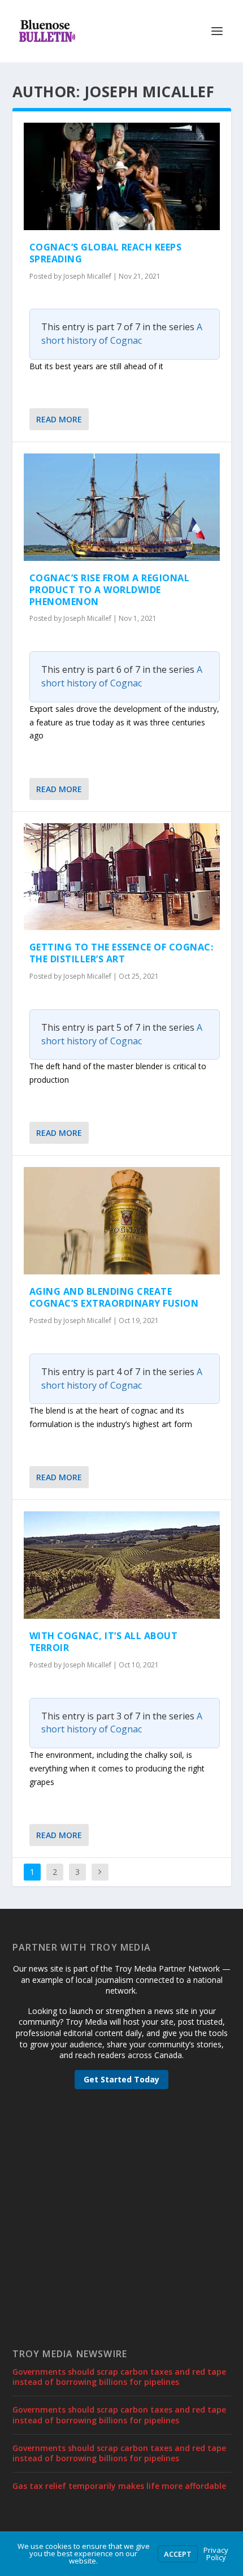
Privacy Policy (216, 2554)
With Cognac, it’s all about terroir (104, 1642)
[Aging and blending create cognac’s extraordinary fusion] (122, 1221)
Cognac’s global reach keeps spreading (106, 253)
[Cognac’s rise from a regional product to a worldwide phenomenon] (122, 507)
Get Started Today (121, 2079)
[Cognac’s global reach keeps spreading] (122, 176)
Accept (178, 2554)
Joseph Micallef (87, 276)
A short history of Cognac (122, 334)
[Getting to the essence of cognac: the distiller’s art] (122, 877)
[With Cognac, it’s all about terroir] (122, 1565)
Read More (59, 419)
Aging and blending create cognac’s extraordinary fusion (114, 1297)
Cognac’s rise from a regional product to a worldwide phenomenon (110, 590)
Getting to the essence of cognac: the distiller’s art (121, 953)
